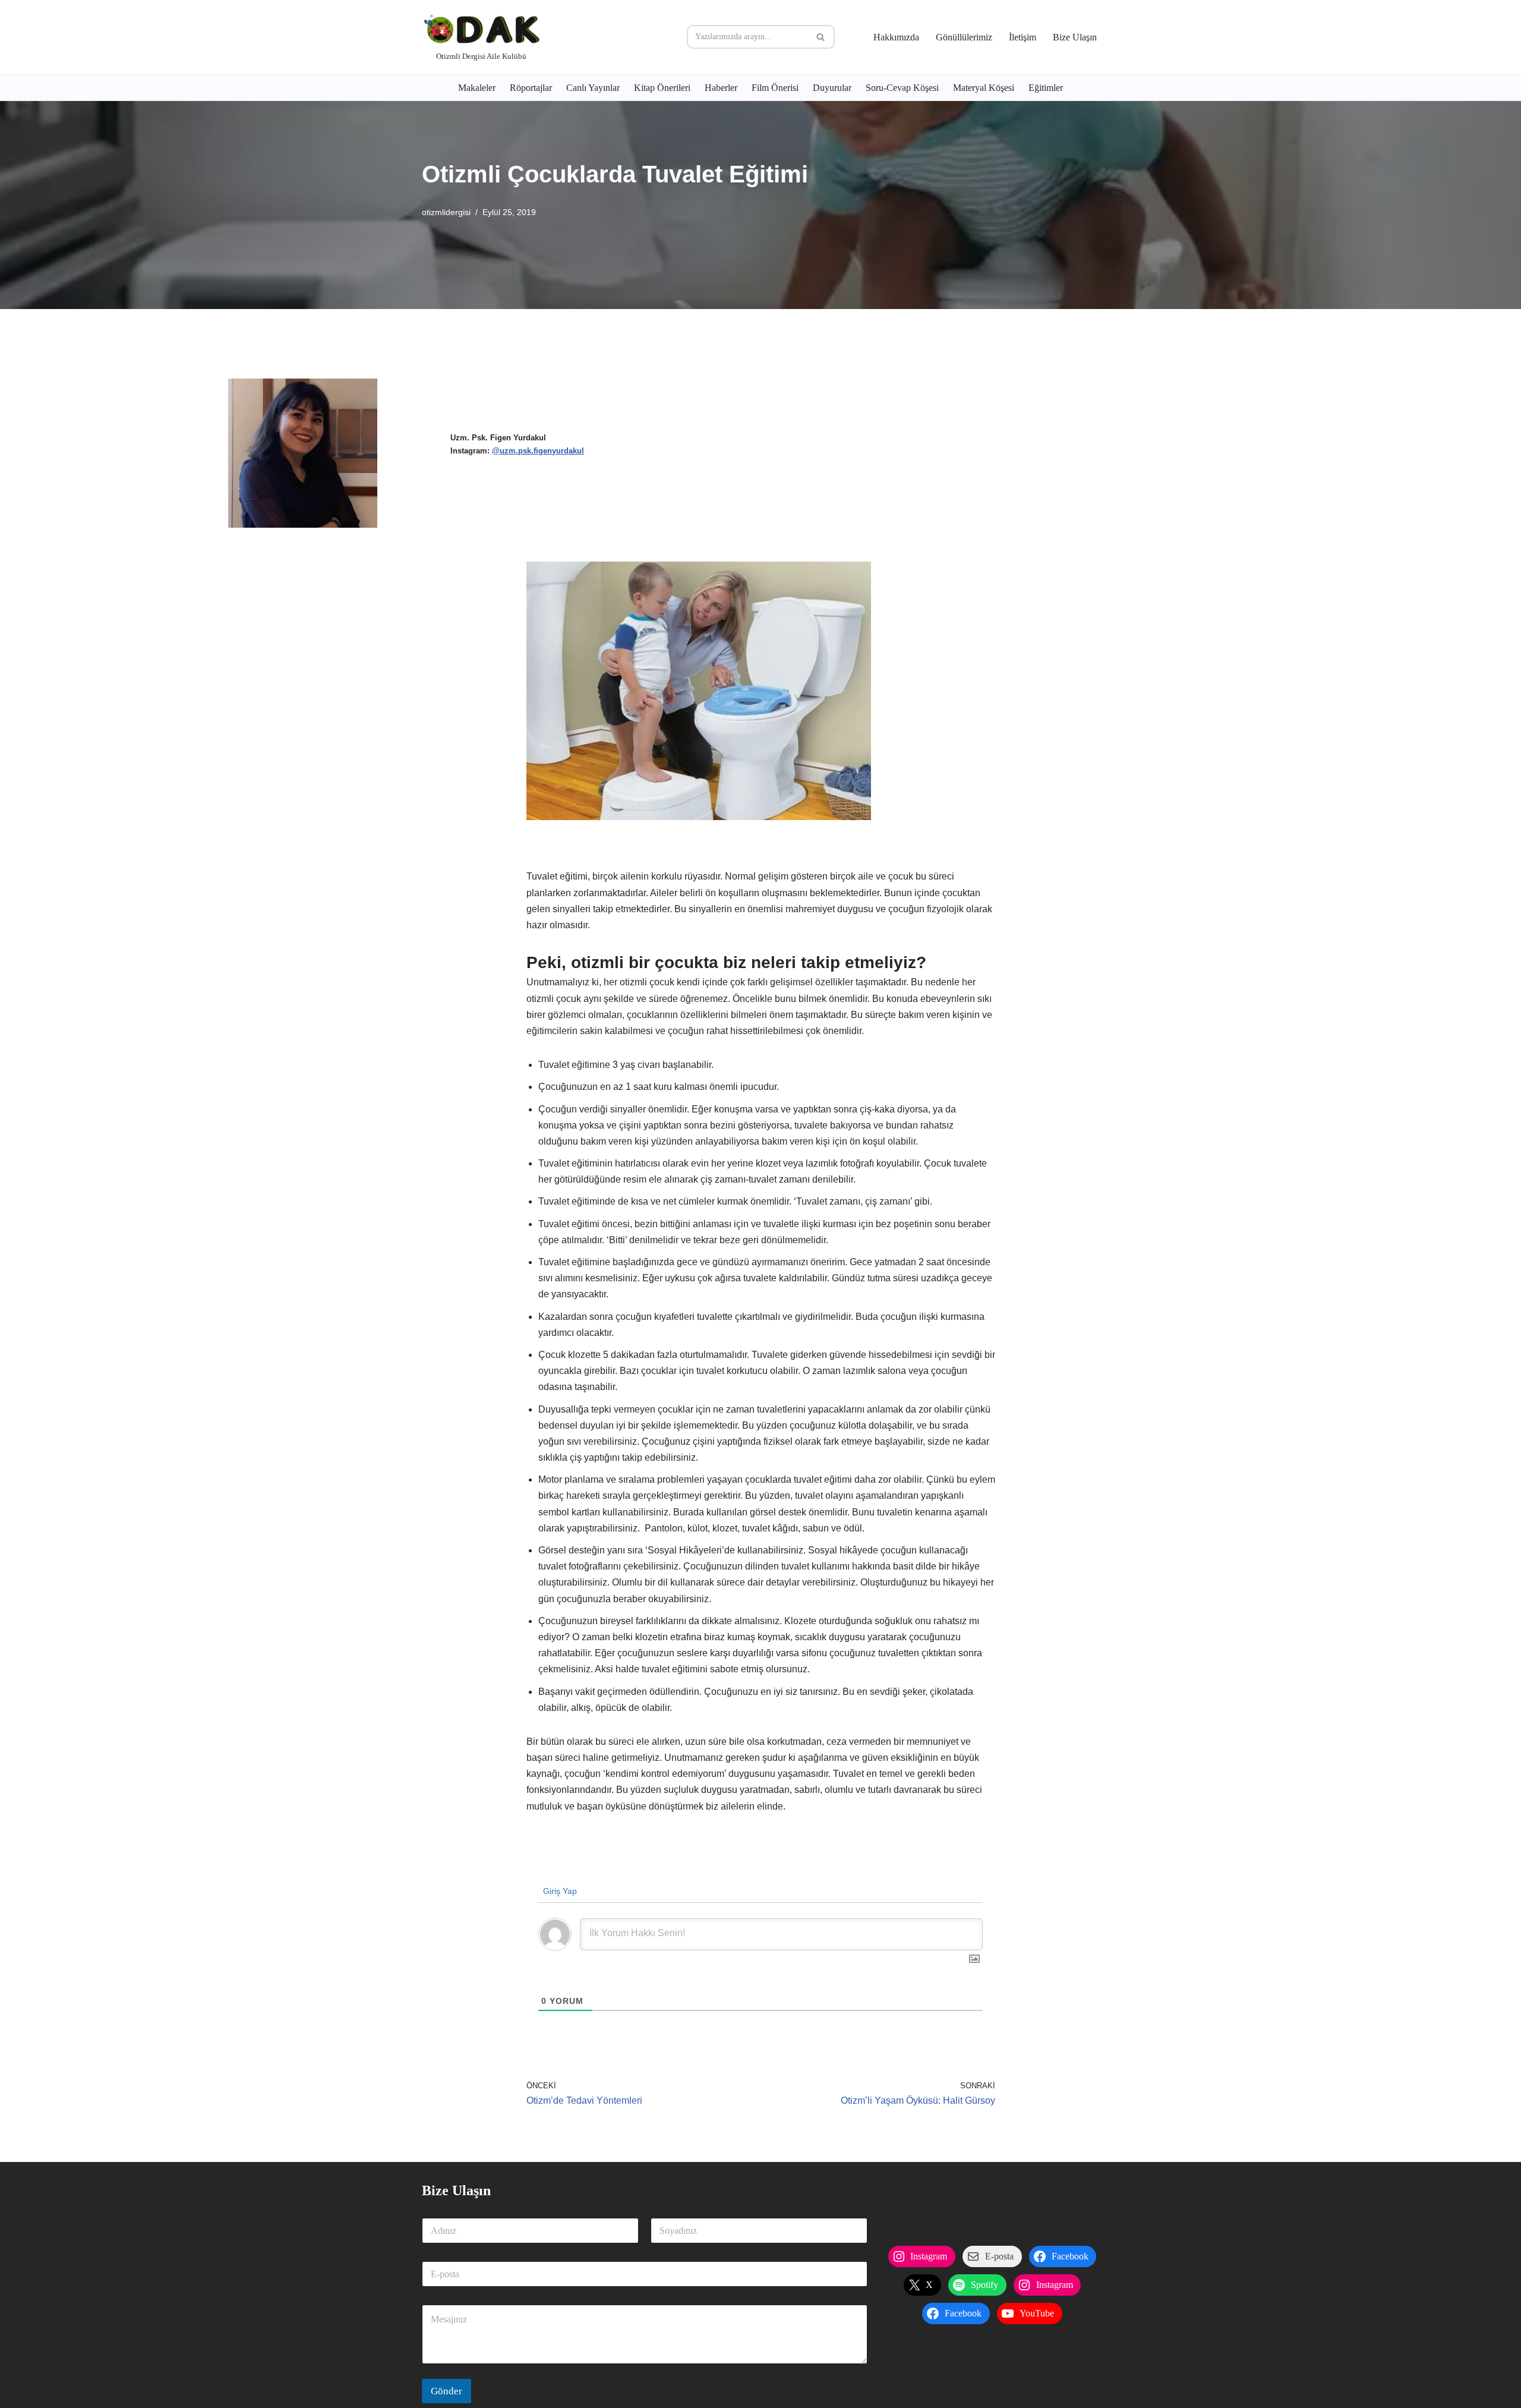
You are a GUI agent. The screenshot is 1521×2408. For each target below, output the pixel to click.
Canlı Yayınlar (593, 88)
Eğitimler (1046, 88)
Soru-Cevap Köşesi (902, 88)
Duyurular (832, 88)
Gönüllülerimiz (964, 37)
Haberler (721, 88)
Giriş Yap (559, 1891)
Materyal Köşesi (984, 88)
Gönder (446, 2391)
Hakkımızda (896, 37)
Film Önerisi (775, 88)
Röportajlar (531, 88)
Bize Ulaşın (1075, 37)
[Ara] (821, 37)
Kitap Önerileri (662, 88)
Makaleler (477, 88)
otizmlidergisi (446, 212)
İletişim (1023, 37)
